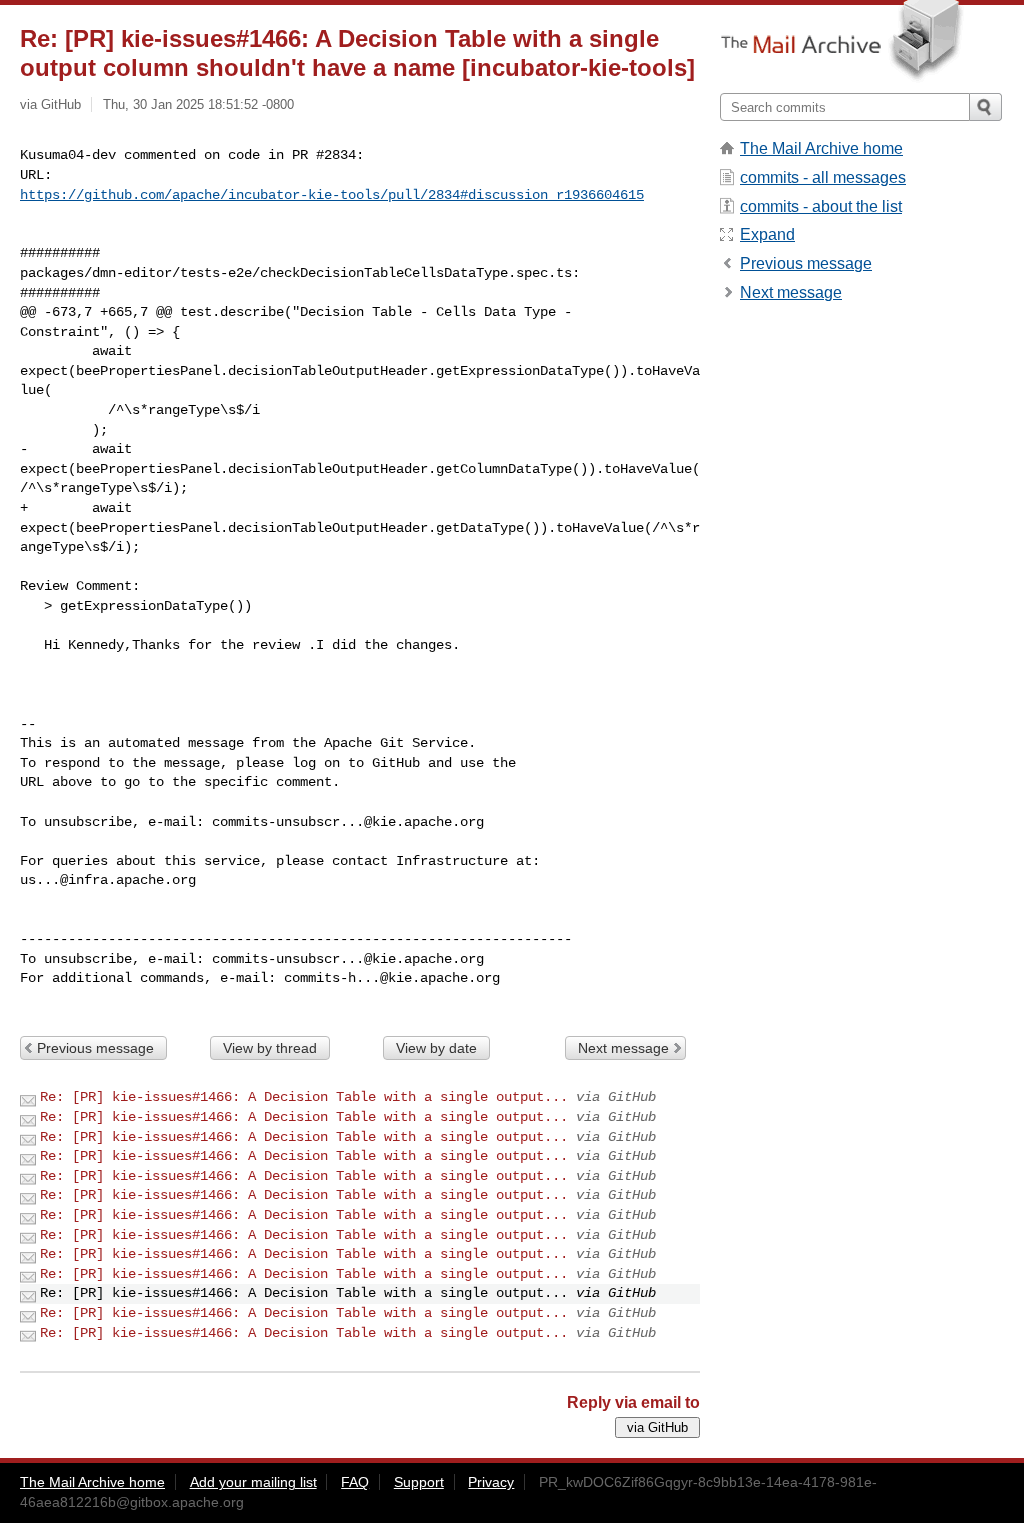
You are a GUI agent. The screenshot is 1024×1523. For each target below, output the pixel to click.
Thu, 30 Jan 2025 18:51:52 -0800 (198, 104)
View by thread (270, 1048)
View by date (436, 1048)
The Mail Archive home (821, 148)
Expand (767, 234)
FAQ (355, 1482)
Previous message (95, 1048)
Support (419, 1482)
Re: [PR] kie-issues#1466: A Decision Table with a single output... (304, 1097)
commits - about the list (821, 206)
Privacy (491, 1482)
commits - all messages (823, 177)
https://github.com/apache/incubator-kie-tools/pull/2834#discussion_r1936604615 (332, 195)
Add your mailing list (253, 1482)
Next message (623, 1048)
